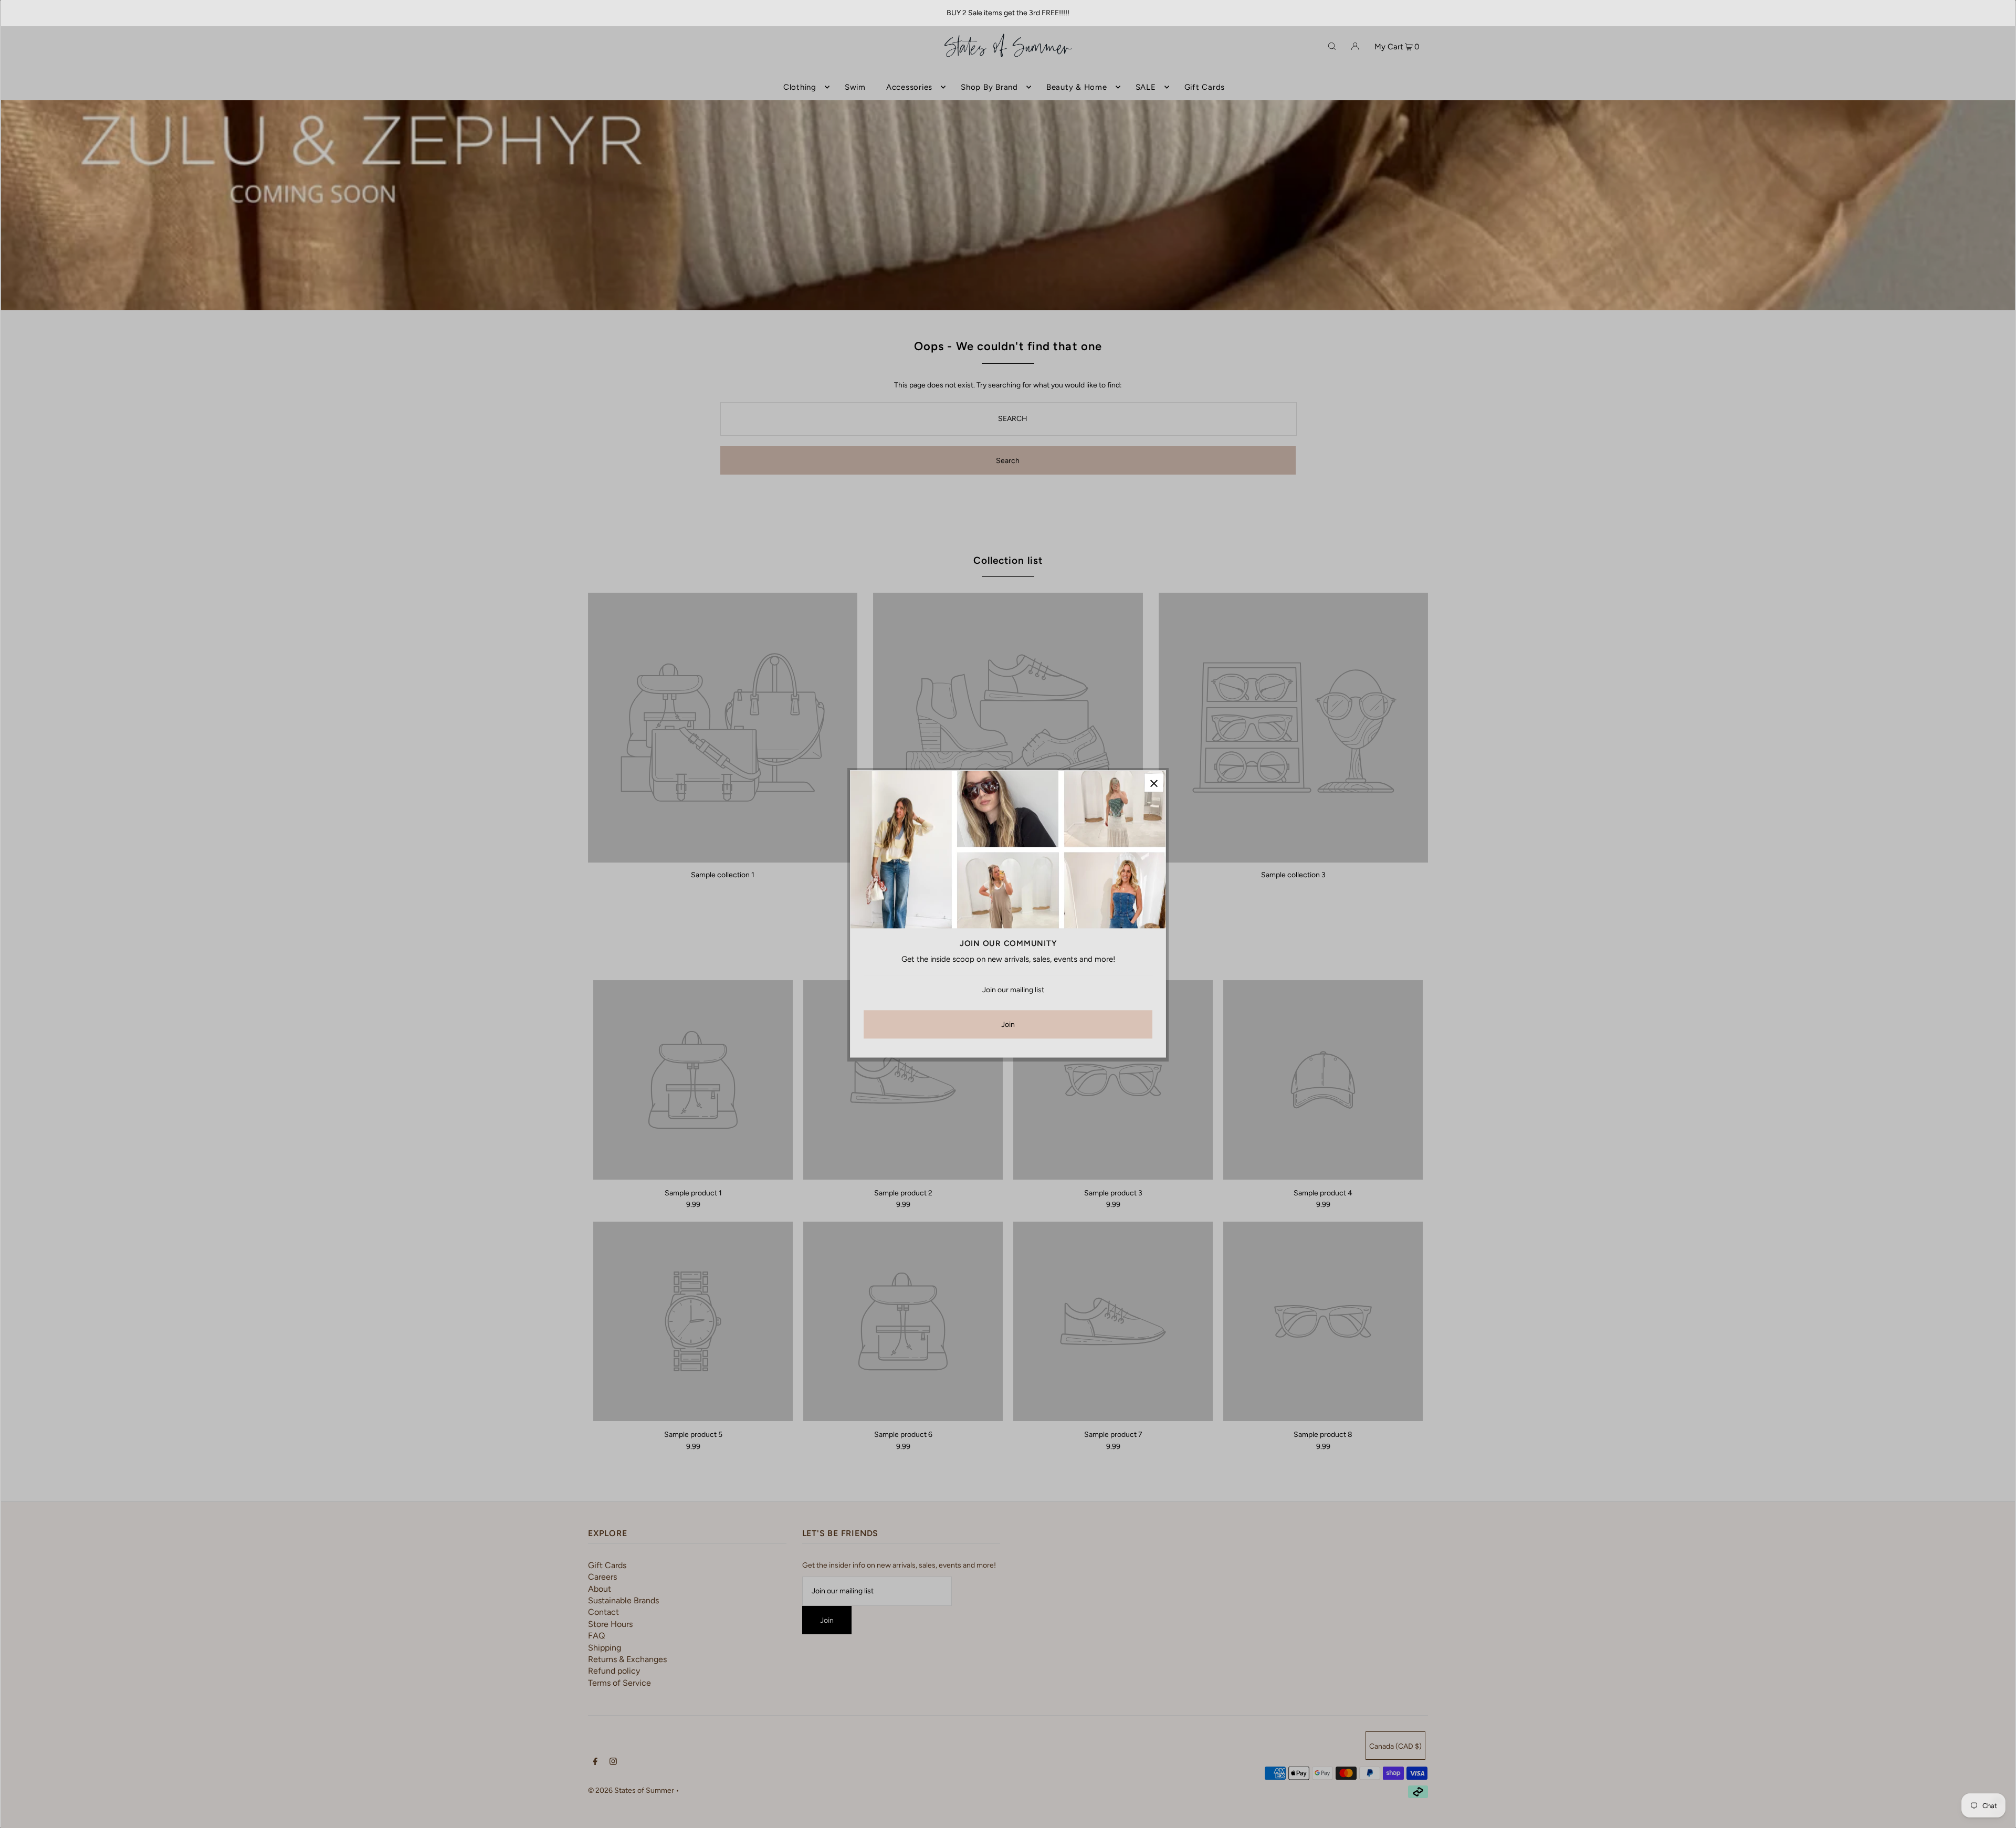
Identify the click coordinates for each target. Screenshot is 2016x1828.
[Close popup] (1154, 782)
